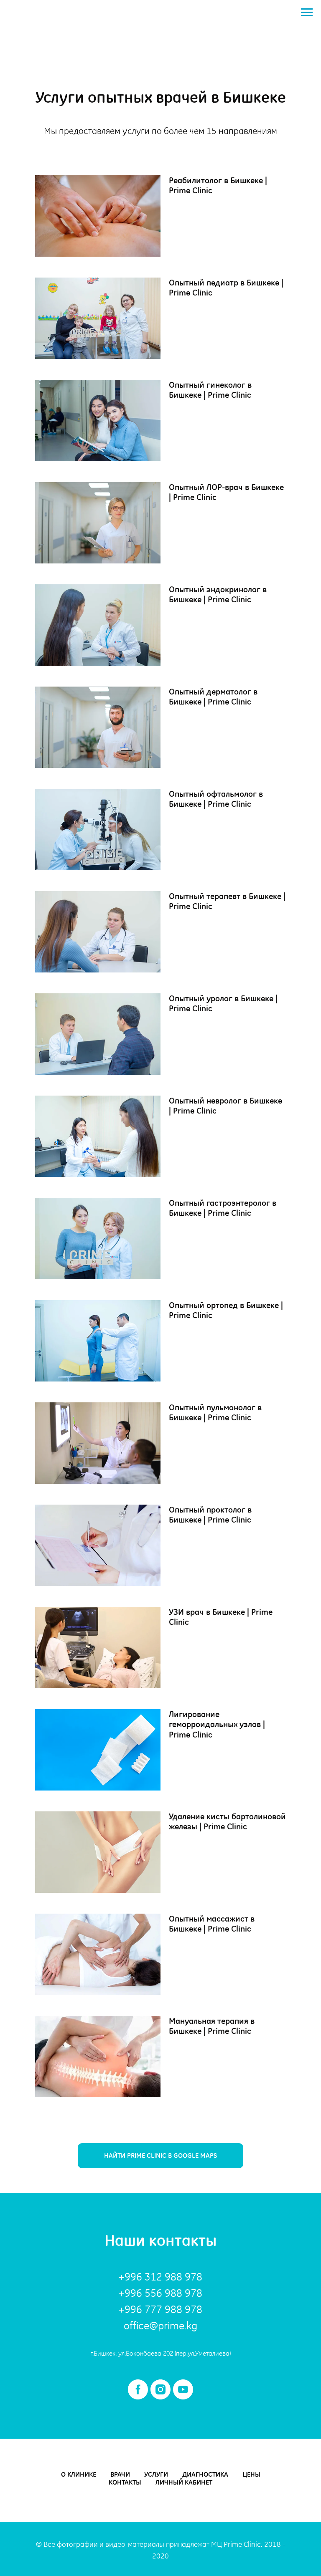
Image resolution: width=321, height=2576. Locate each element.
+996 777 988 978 (160, 2309)
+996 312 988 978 (160, 2277)
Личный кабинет (184, 2482)
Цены (251, 2474)
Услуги (156, 2474)
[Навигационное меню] (307, 13)
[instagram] (160, 2389)
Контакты (125, 2482)
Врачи (120, 2474)
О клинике (79, 2474)
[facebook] (138, 2389)
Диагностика (205, 2474)
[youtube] (183, 2389)
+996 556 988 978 (160, 2293)
